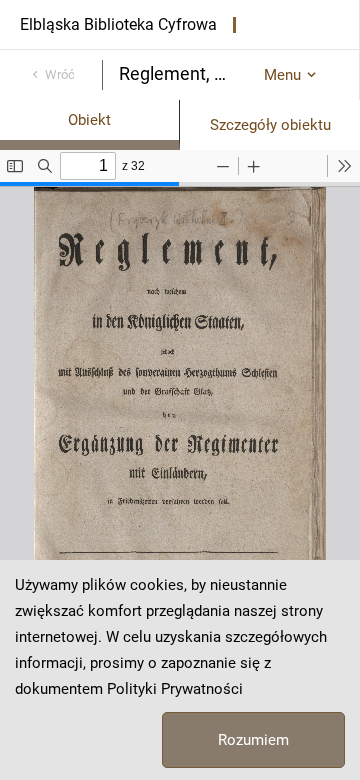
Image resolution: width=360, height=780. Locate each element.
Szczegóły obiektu (270, 125)
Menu (282, 75)
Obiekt (89, 120)
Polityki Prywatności (175, 689)
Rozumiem (253, 740)
